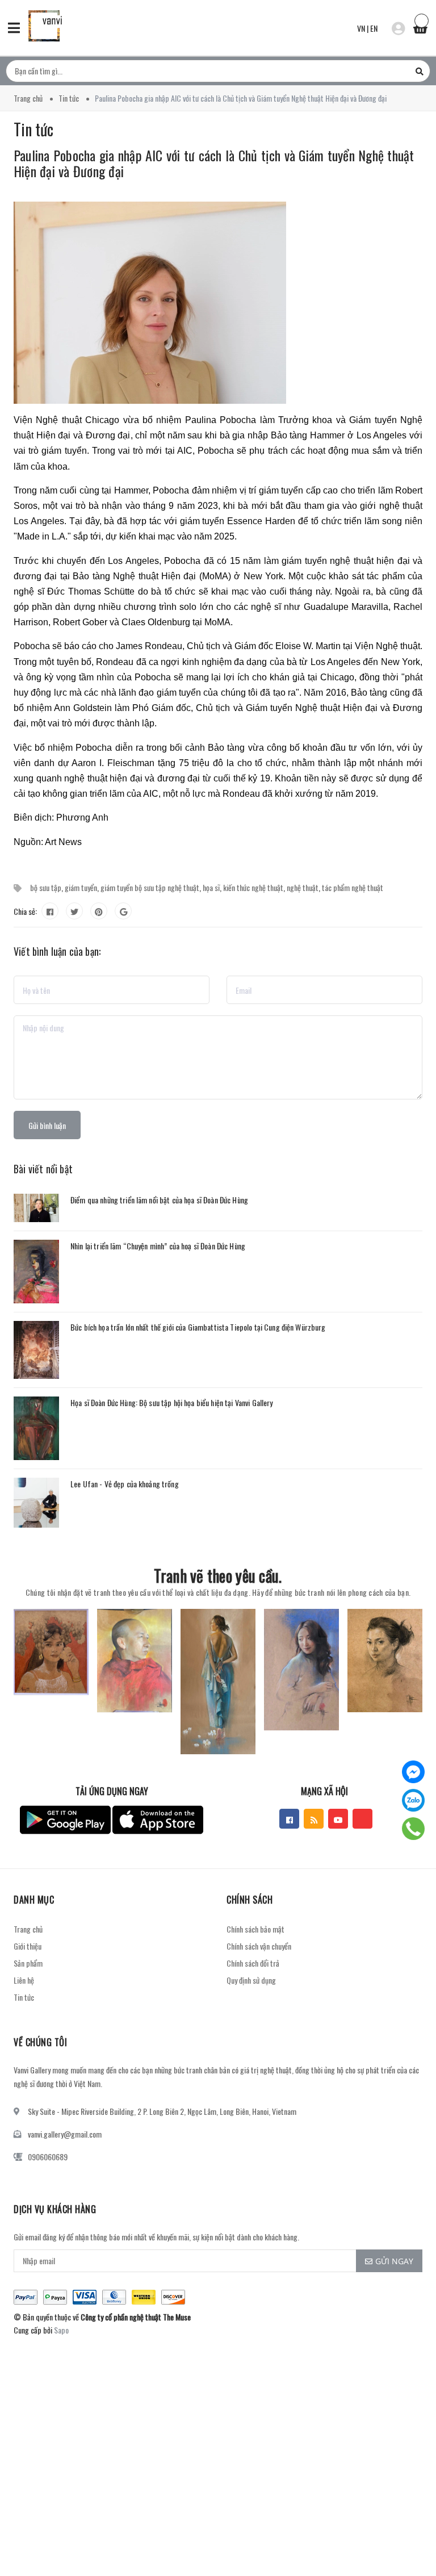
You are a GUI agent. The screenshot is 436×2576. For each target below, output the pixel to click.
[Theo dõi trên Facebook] (289, 1819)
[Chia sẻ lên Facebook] (50, 911)
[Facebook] (413, 1772)
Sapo (61, 2330)
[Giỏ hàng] (420, 27)
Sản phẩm (28, 1963)
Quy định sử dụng (251, 1980)
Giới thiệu (28, 1946)
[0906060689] (414, 1829)
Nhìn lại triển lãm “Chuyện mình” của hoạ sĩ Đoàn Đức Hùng (158, 1246)
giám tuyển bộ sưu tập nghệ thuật (150, 887)
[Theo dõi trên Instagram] (362, 1819)
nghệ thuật (303, 887)
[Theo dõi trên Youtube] (338, 1819)
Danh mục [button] (34, 1900)
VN (361, 28)
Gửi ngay (394, 2261)
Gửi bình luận (47, 1125)
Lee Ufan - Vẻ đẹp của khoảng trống (125, 1484)
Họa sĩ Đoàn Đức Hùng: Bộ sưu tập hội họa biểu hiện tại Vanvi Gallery (172, 1402)
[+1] (123, 911)
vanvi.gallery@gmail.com (65, 2134)
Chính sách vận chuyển (259, 1946)
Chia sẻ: (25, 911)
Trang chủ (28, 1929)
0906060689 (48, 2157)
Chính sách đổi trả (253, 1963)
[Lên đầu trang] (408, 2539)
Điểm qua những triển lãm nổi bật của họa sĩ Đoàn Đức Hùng (159, 1200)
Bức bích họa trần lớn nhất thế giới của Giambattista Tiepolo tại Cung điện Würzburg (198, 1327)
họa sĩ (211, 887)
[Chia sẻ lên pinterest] (99, 911)
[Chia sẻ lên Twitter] (74, 911)
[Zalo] (413, 1800)
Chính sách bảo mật (255, 1929)
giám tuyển (81, 887)
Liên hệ (24, 1980)
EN (374, 28)
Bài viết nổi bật (43, 1169)
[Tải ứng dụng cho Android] (65, 1820)
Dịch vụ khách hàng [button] (55, 2209)
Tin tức (24, 1997)
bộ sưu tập (46, 887)
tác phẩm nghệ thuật (353, 887)
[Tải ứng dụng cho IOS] (158, 1820)
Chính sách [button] (250, 1900)
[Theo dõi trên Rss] (314, 1819)
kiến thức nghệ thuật (253, 887)
